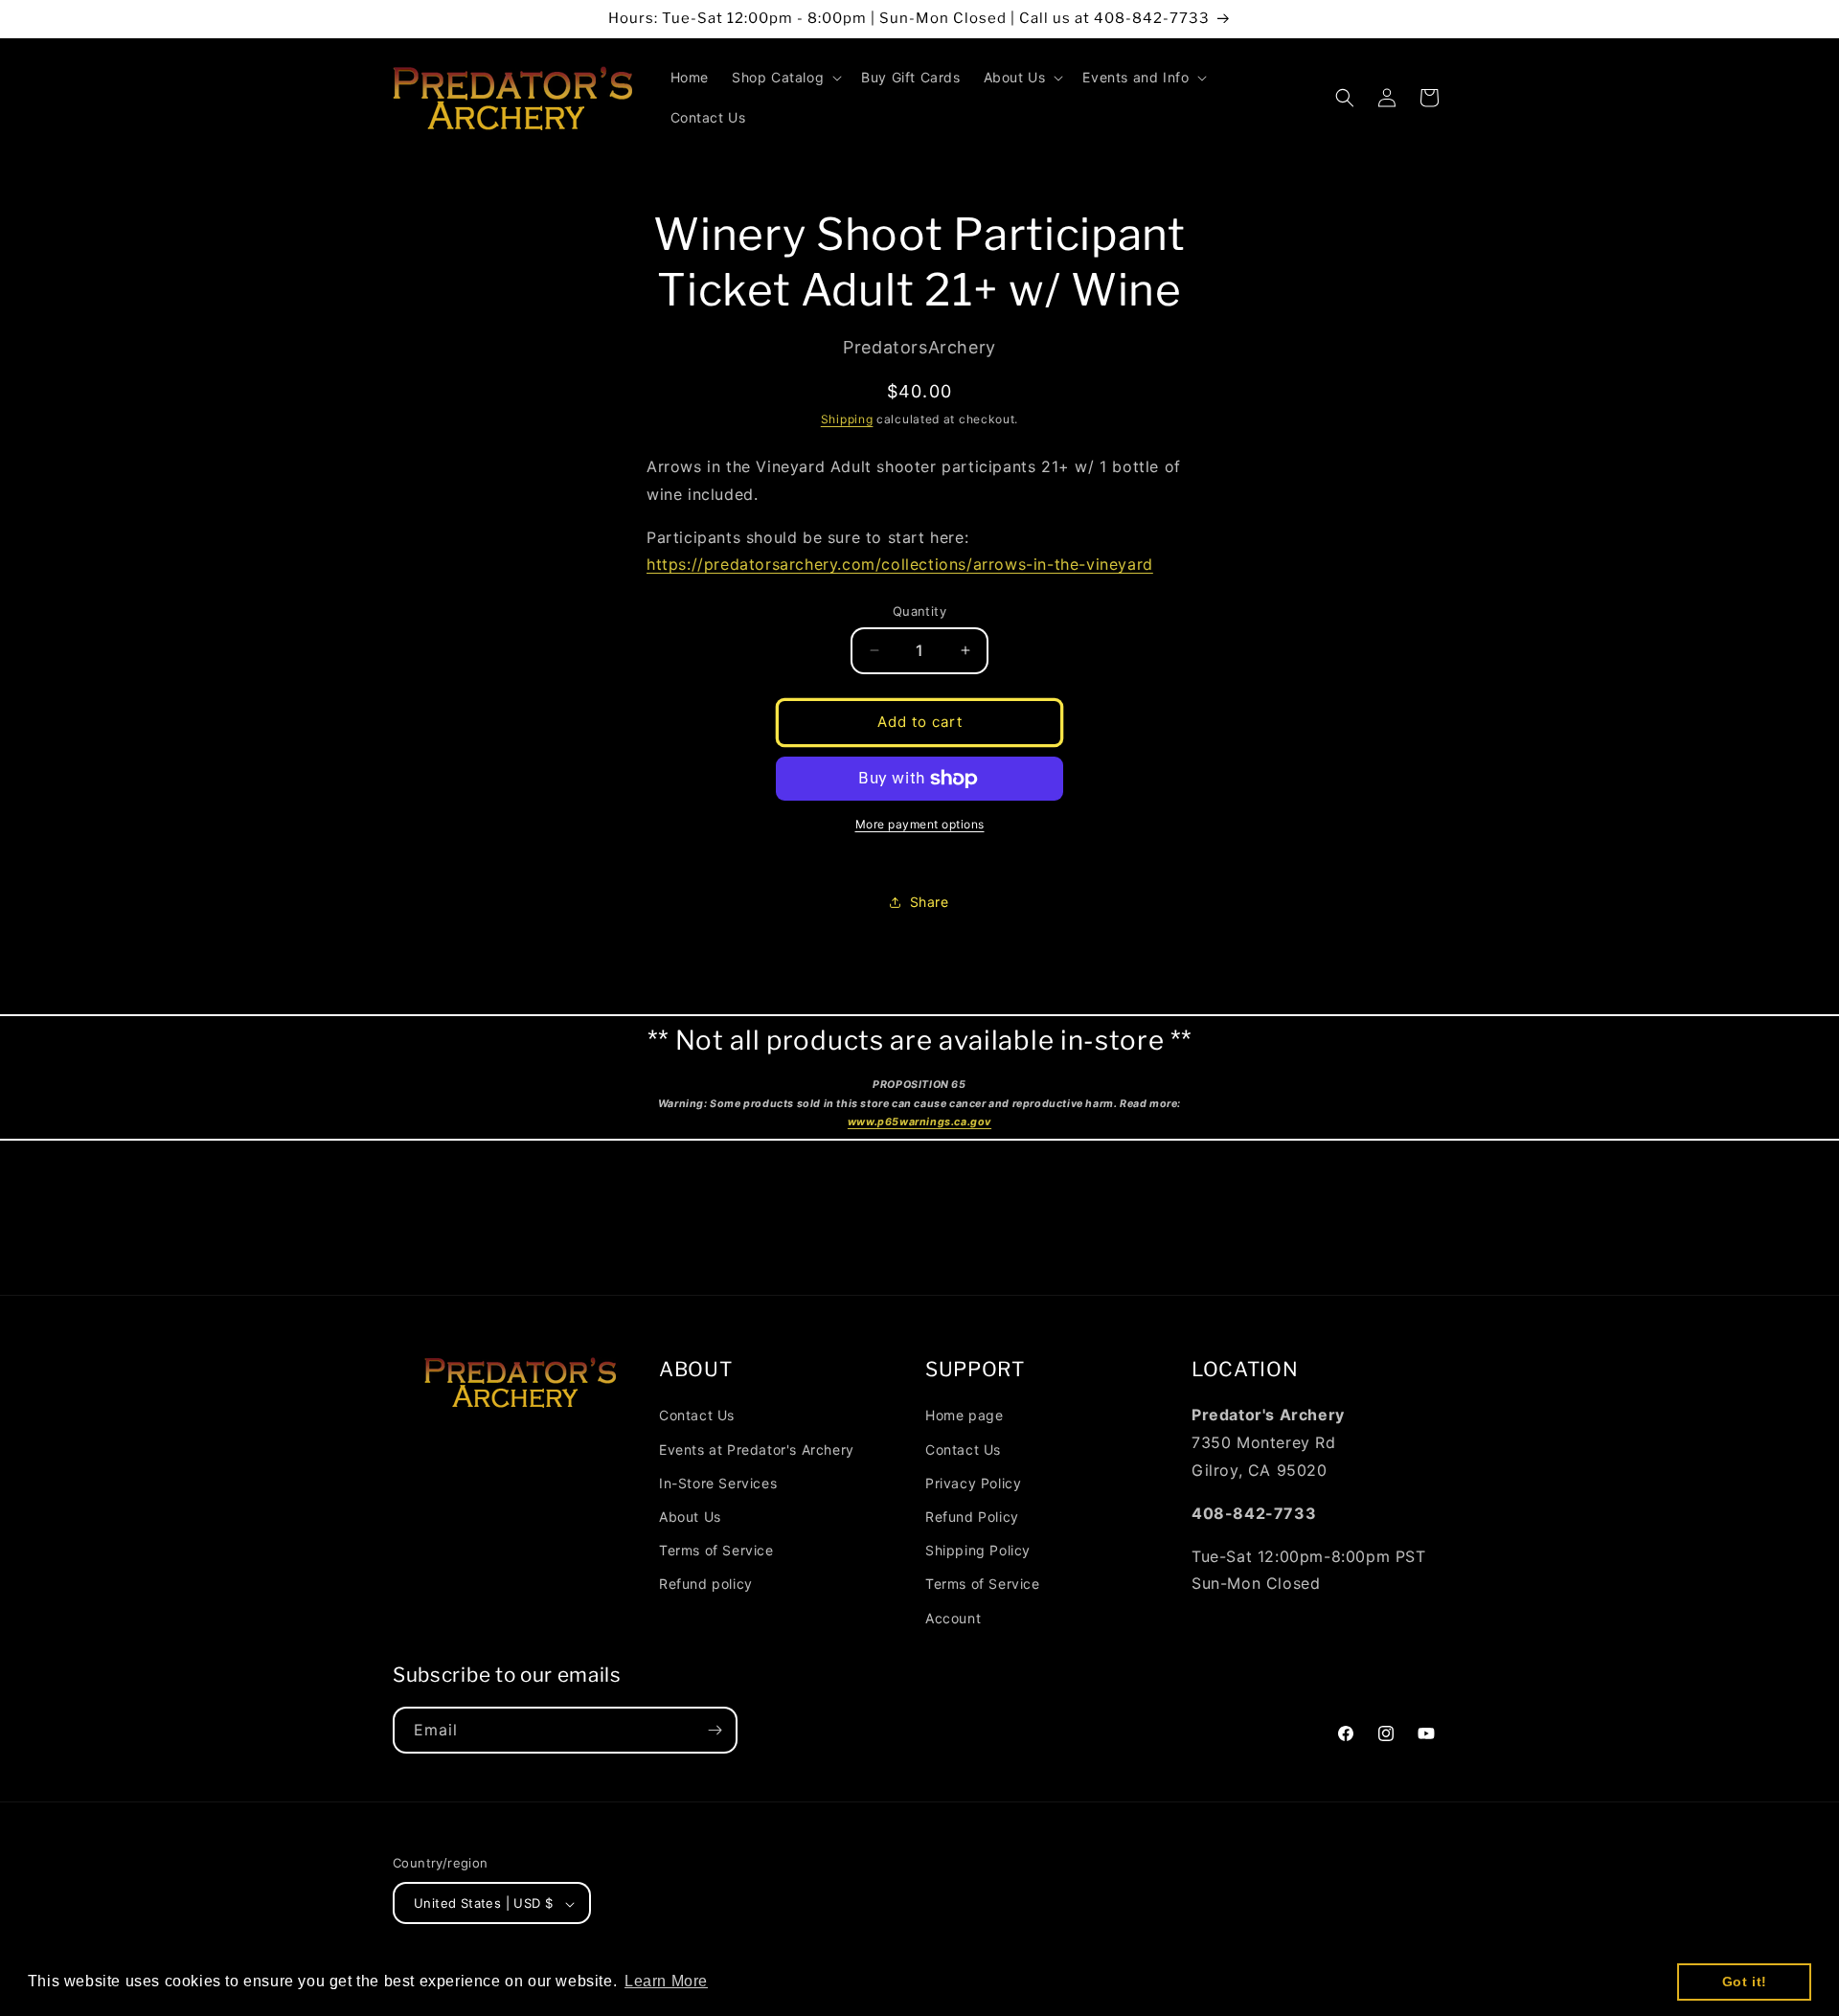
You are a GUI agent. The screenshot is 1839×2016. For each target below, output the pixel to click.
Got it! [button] (1745, 1982)
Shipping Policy (978, 1549)
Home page (964, 1415)
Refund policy (706, 1584)
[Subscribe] (715, 1730)
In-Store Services (718, 1482)
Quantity (919, 611)
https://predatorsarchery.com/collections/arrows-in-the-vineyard (900, 564)
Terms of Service (716, 1549)
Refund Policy (972, 1516)
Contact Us (697, 1415)
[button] (785, 78)
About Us (690, 1516)
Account (953, 1617)
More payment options (920, 824)
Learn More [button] (666, 1981)
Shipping (847, 419)
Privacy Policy (973, 1482)
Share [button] (930, 902)
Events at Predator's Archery (757, 1449)
